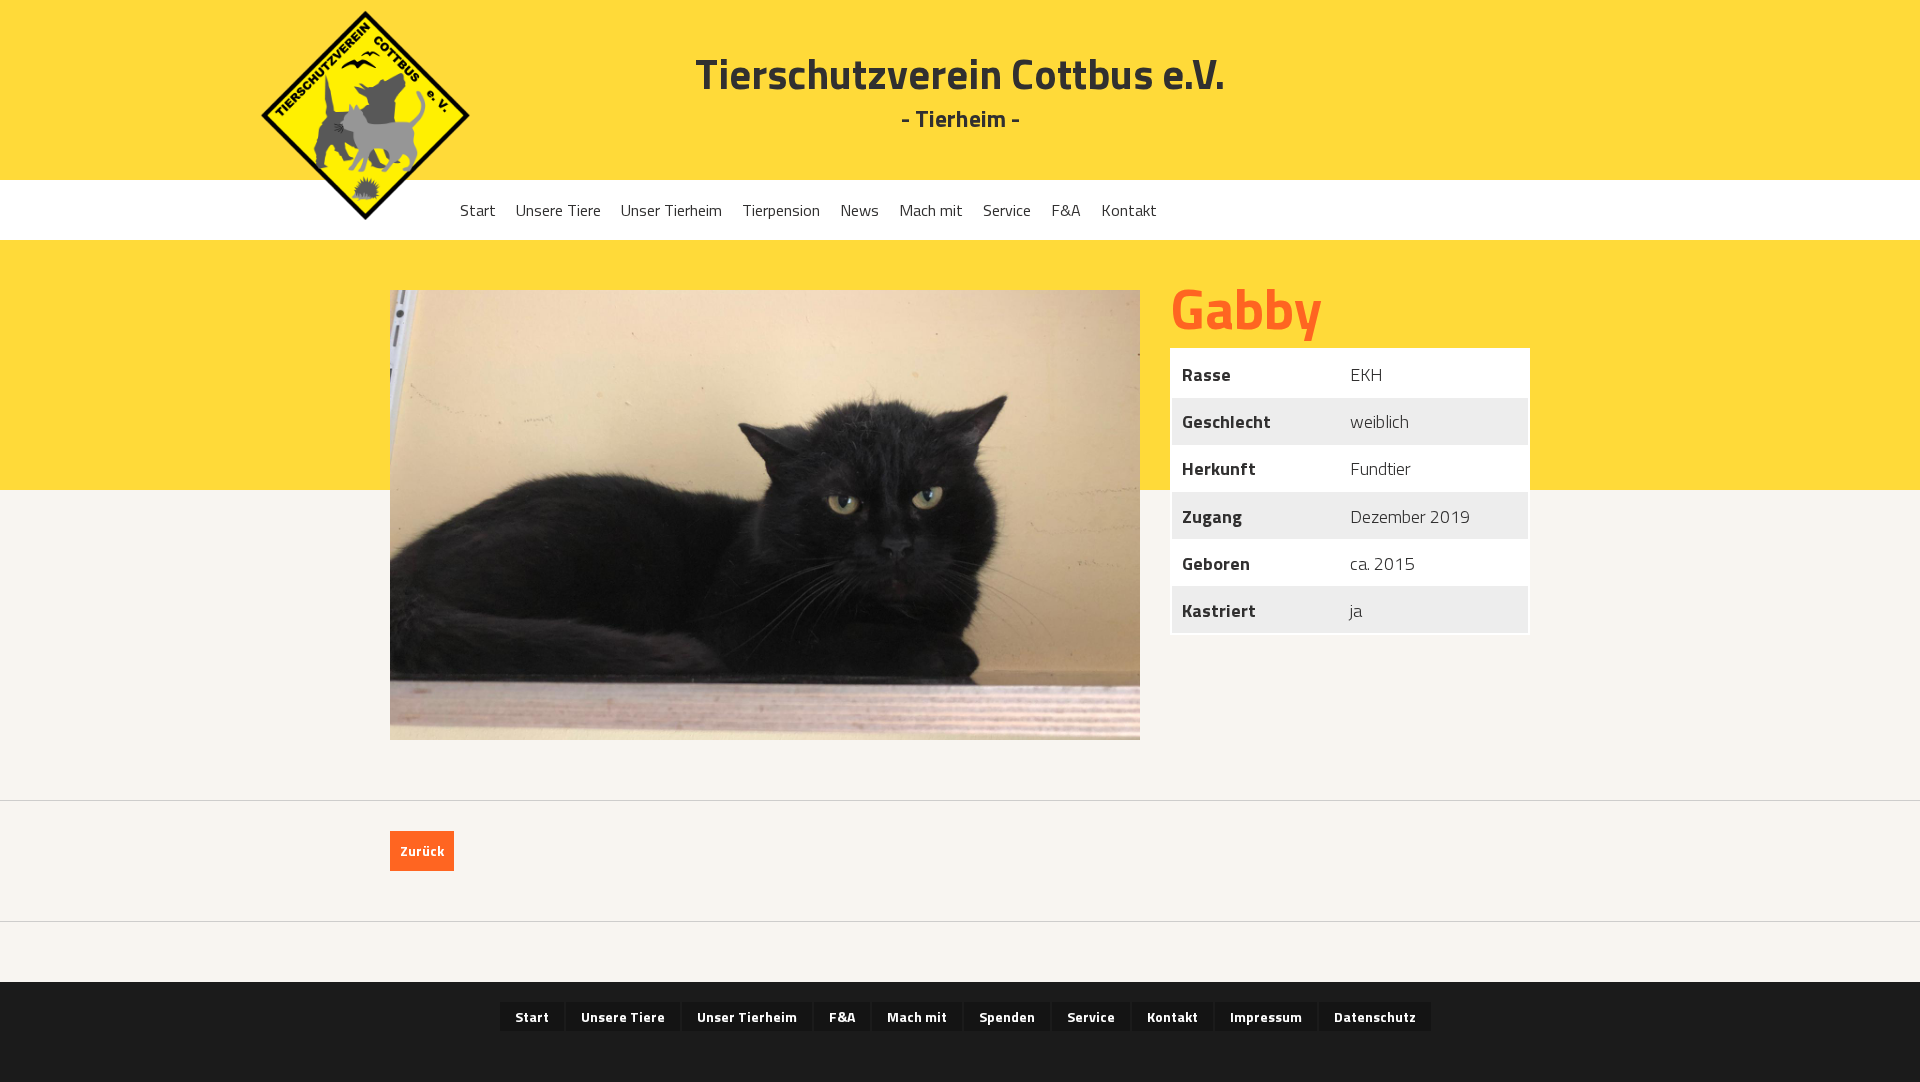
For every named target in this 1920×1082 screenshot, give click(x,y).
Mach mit (931, 210)
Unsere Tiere (558, 210)
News (859, 210)
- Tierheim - (960, 119)
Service (1007, 210)
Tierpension (781, 210)
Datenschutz (1375, 1016)
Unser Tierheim (671, 210)
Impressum (1266, 1016)
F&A (1066, 210)
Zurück (422, 850)
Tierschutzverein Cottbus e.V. (960, 73)
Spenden (1007, 1016)
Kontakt (1129, 210)
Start (478, 210)
